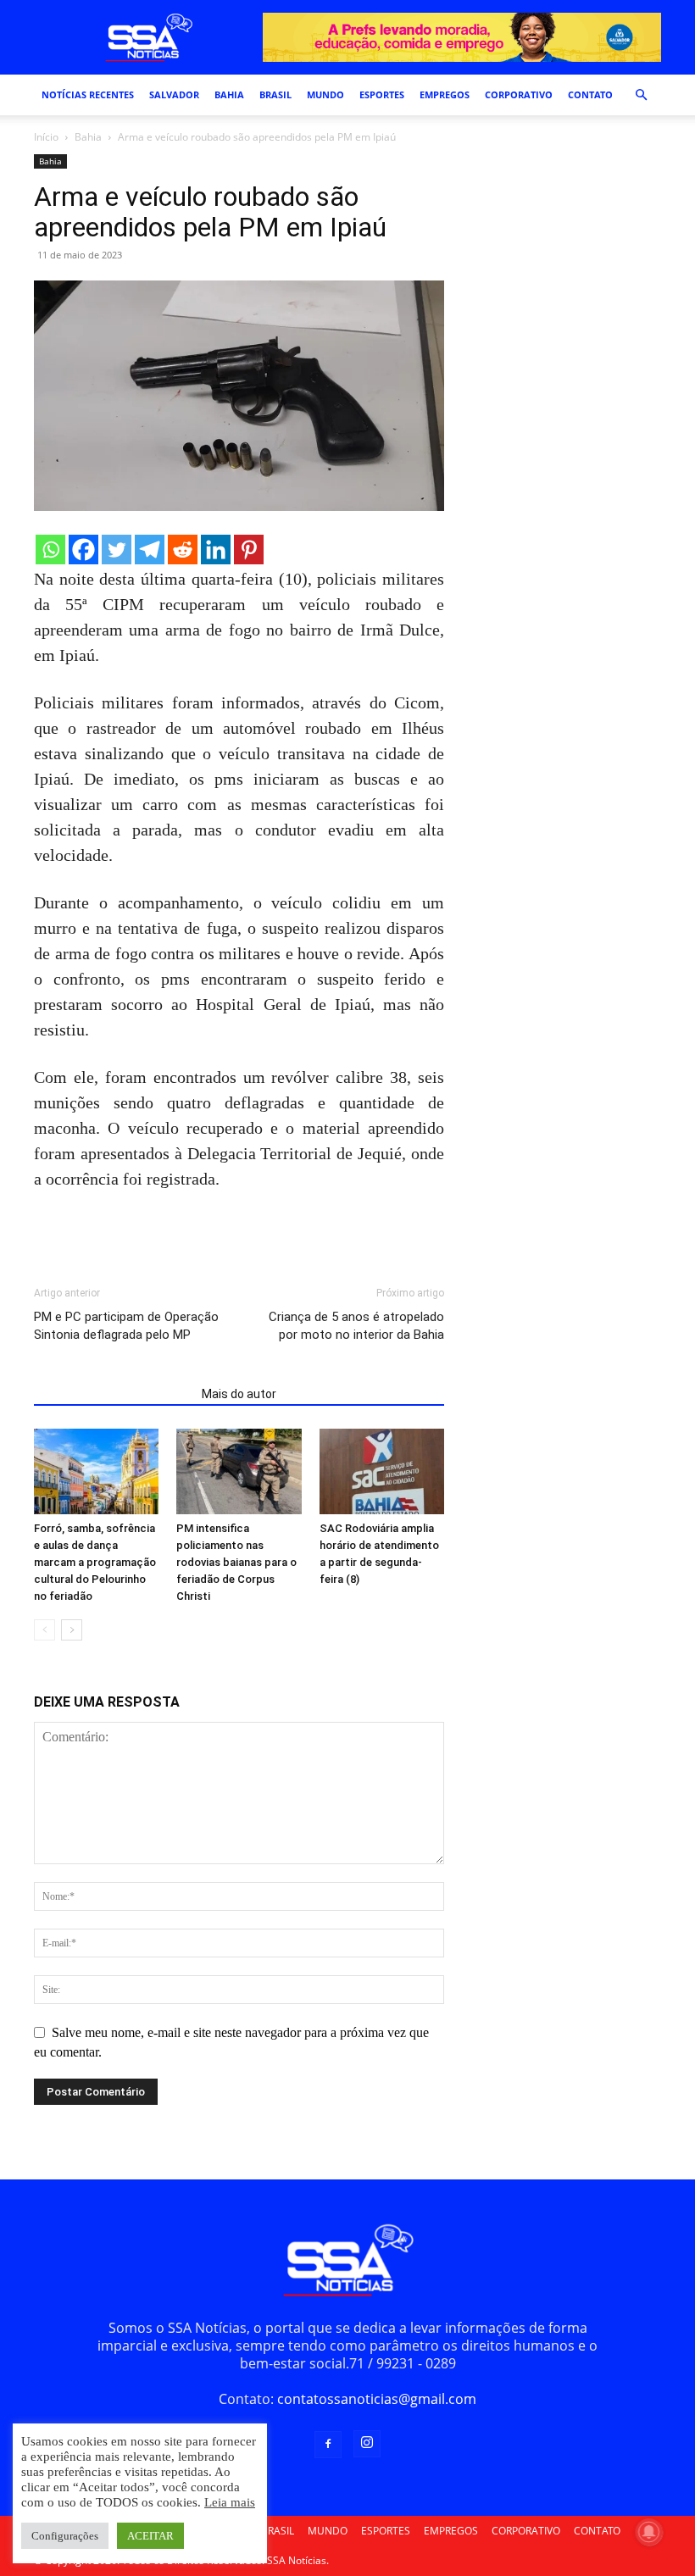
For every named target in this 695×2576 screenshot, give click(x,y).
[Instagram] (367, 2444)
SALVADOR (174, 94)
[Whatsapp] (50, 550)
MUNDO (325, 94)
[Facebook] (83, 550)
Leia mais (230, 2502)
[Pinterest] (249, 550)
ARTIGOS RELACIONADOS (113, 1394)
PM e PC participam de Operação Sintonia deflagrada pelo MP (126, 1326)
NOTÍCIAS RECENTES (88, 94)
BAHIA (229, 94)
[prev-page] (44, 1630)
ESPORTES (382, 94)
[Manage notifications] (649, 2532)
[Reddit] (183, 550)
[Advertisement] (232, 1239)
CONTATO (590, 94)
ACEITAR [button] (150, 2536)
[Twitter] (117, 550)
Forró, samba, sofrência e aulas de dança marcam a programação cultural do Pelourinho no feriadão (95, 1562)
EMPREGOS (445, 94)
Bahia (88, 137)
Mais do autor (239, 1394)
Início (46, 137)
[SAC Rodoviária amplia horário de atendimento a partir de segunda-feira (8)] (382, 1471)
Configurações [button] (65, 2536)
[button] (641, 95)
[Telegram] (150, 550)
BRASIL (275, 94)
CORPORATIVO (519, 94)
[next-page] (72, 1630)
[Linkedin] (216, 550)
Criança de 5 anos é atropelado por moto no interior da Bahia (356, 1326)
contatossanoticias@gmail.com (377, 2399)
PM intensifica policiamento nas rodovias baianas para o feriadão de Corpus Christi (236, 1562)
